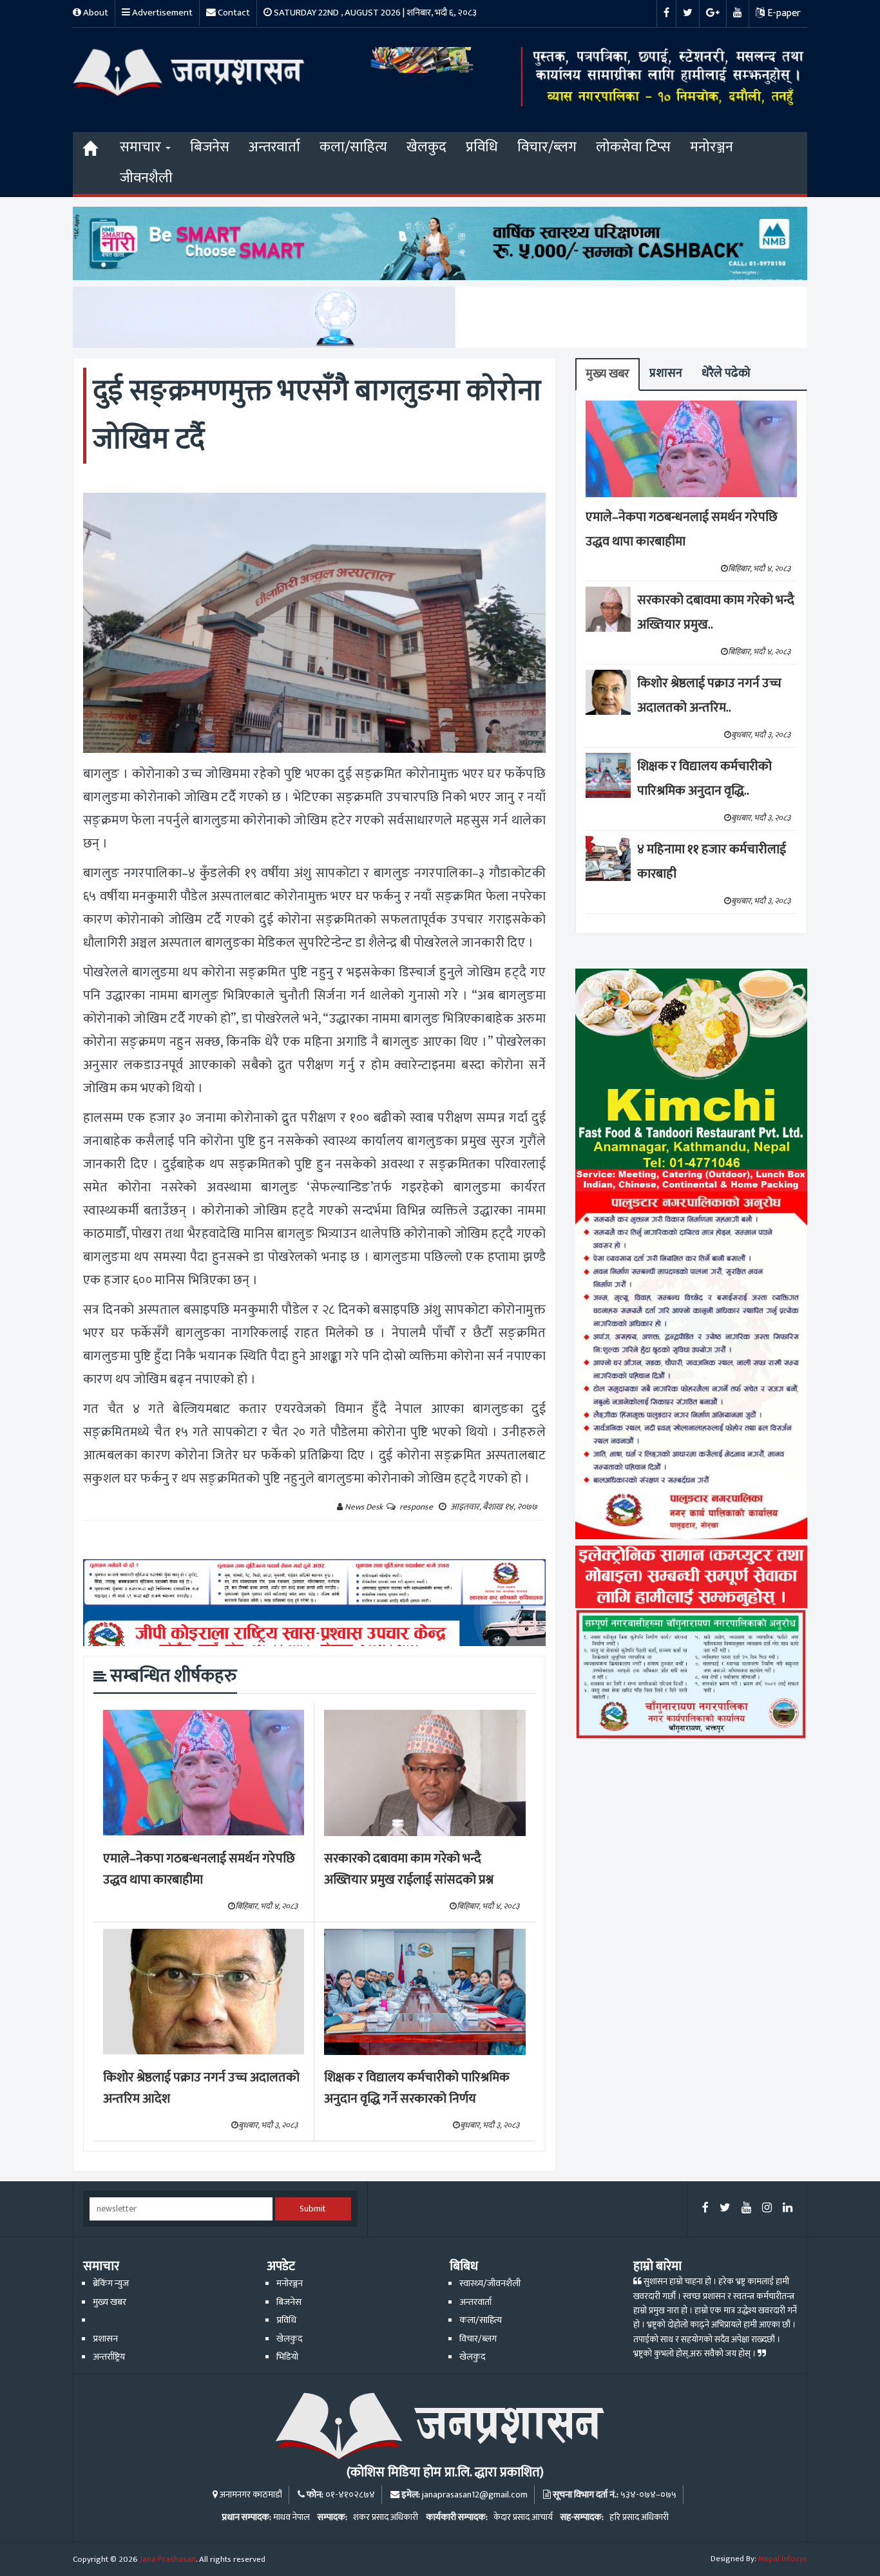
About (95, 13)
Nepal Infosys (783, 2559)
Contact (233, 13)
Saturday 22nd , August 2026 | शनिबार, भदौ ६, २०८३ (374, 13)
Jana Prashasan (168, 2559)
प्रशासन (666, 373)
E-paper (783, 13)
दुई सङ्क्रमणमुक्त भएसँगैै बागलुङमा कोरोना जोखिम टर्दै (317, 415)
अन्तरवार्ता (274, 147)
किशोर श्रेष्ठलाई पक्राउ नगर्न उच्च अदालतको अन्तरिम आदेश (201, 2088)
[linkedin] (788, 2209)
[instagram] (767, 2209)
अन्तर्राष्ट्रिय (109, 2357)
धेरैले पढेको (726, 373)
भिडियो (287, 2357)
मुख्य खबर (607, 374)
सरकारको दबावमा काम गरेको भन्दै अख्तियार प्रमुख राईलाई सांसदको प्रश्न (409, 1869)
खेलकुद (426, 147)
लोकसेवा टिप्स (633, 147)
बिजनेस (210, 147)
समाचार (142, 147)
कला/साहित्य (353, 147)
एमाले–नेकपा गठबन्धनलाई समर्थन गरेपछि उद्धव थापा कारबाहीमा (199, 1869)
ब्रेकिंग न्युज (111, 2284)
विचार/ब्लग (547, 147)
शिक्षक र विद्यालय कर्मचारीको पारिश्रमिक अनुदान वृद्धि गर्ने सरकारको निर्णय (417, 2088)
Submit (313, 2209)
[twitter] (725, 2209)
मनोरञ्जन (712, 147)
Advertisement (161, 13)
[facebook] (705, 2209)
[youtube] (746, 2209)
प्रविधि (482, 147)
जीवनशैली (146, 178)
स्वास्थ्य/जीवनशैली (490, 2284)
